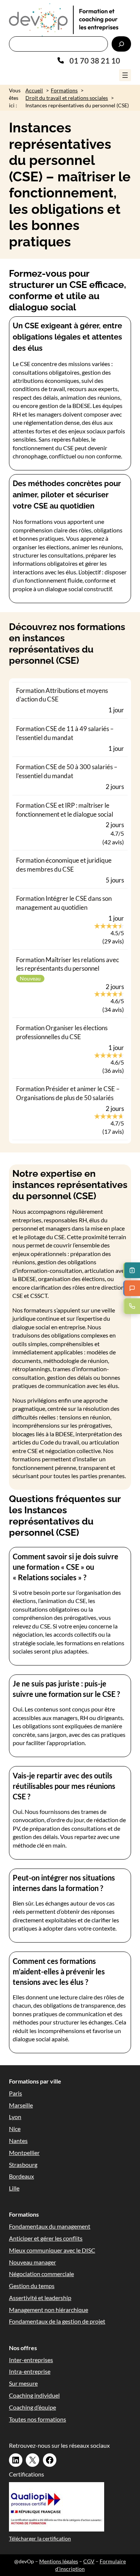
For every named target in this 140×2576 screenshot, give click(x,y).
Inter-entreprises (31, 2360)
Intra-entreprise (30, 2371)
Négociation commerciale (41, 2274)
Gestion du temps (32, 2286)
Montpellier (24, 2153)
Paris (15, 2093)
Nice (15, 2129)
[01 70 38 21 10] (89, 61)
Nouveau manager (32, 2262)
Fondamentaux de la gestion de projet (57, 2321)
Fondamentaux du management (50, 2226)
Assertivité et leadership (40, 2298)
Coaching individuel (34, 2395)
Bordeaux (21, 2176)
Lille (14, 2188)
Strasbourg (23, 2164)
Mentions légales (59, 2561)
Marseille (21, 2105)
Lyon (15, 2117)
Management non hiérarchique (49, 2310)
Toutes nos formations (38, 2419)
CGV (89, 2561)
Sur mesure (23, 2383)
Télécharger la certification (40, 2538)
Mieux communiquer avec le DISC (52, 2250)
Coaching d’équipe (32, 2407)
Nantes (18, 2141)
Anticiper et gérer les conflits (46, 2238)
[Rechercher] (121, 44)
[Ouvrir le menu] (125, 75)
